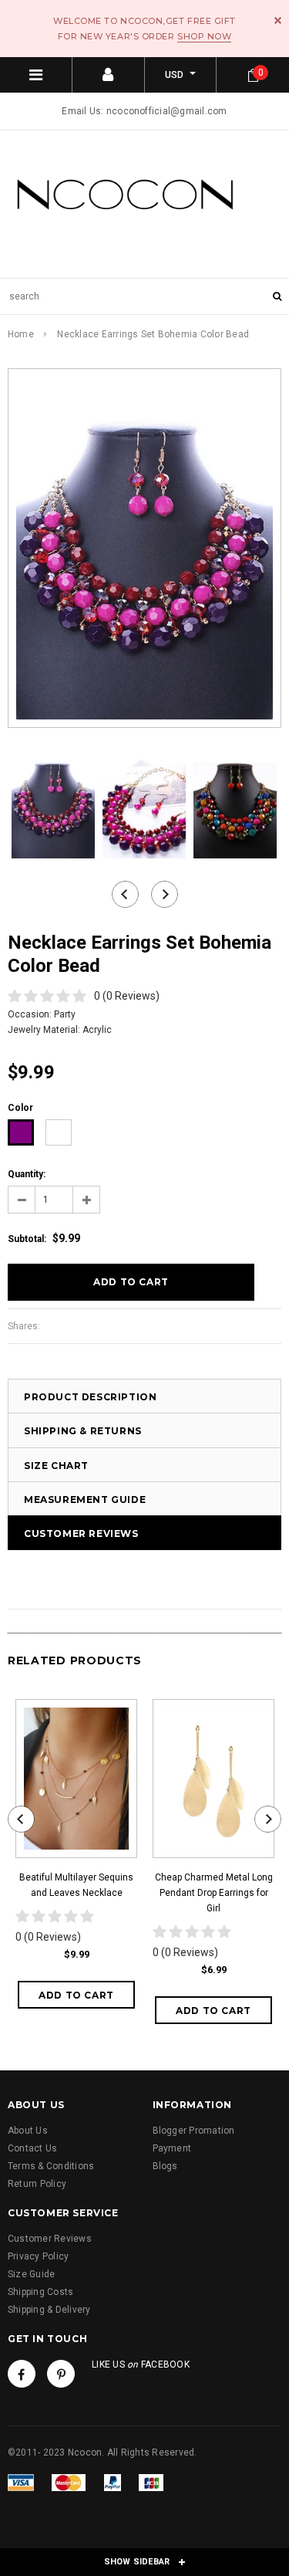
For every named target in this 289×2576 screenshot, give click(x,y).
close (278, 20)
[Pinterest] (61, 2374)
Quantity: (27, 1174)
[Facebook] (22, 2374)
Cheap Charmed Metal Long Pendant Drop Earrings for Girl (214, 1893)
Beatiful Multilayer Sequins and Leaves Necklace (76, 1885)
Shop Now (204, 36)
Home (21, 334)
